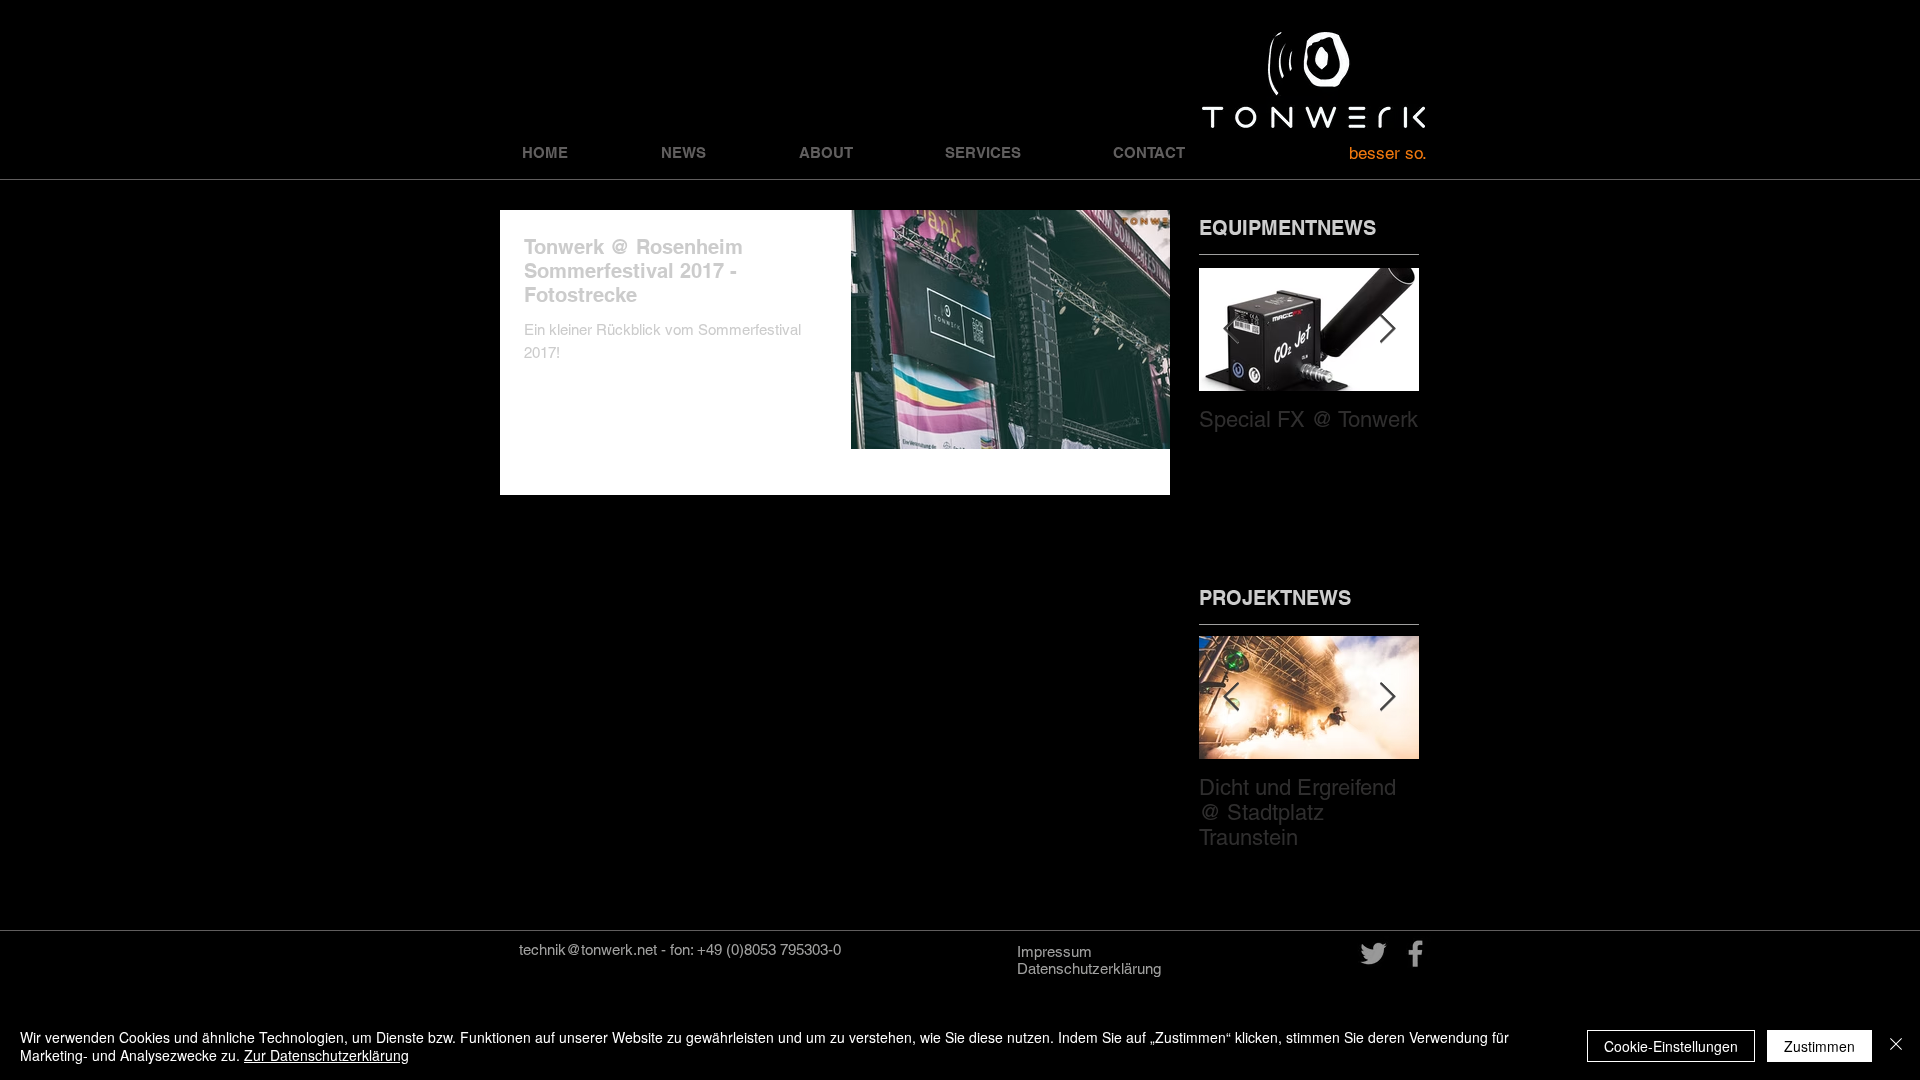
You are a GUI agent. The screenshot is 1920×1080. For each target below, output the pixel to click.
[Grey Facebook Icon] (1415, 953)
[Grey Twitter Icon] (1373, 953)
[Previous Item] (1231, 329)
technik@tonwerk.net (588, 949)
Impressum (1054, 951)
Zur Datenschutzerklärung (326, 1055)
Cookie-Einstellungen (1671, 1046)
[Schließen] (1896, 1046)
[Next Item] (1387, 329)
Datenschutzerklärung (1089, 968)
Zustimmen (1819, 1046)
